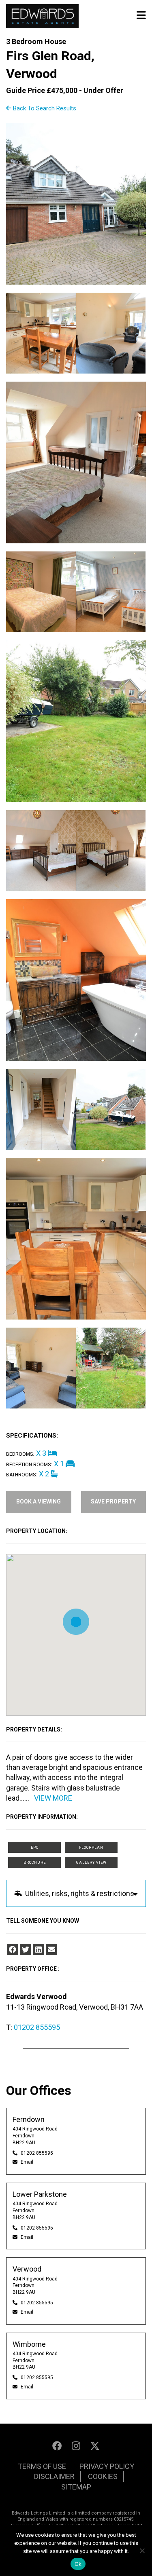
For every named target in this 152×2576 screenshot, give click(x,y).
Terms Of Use (42, 2466)
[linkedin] (39, 1949)
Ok (78, 2564)
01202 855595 (37, 2027)
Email (27, 2162)
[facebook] (13, 1949)
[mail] (51, 1949)
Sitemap (76, 2487)
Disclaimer (54, 2476)
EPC (35, 1848)
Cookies (103, 2476)
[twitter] (26, 1949)
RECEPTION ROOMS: (29, 1465)
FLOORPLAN (91, 1848)
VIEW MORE (53, 1798)
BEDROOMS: (20, 1454)
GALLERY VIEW (91, 1862)
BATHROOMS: (21, 1475)
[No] (142, 2551)
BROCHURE (35, 1862)
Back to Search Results (44, 108)
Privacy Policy (107, 2466)
